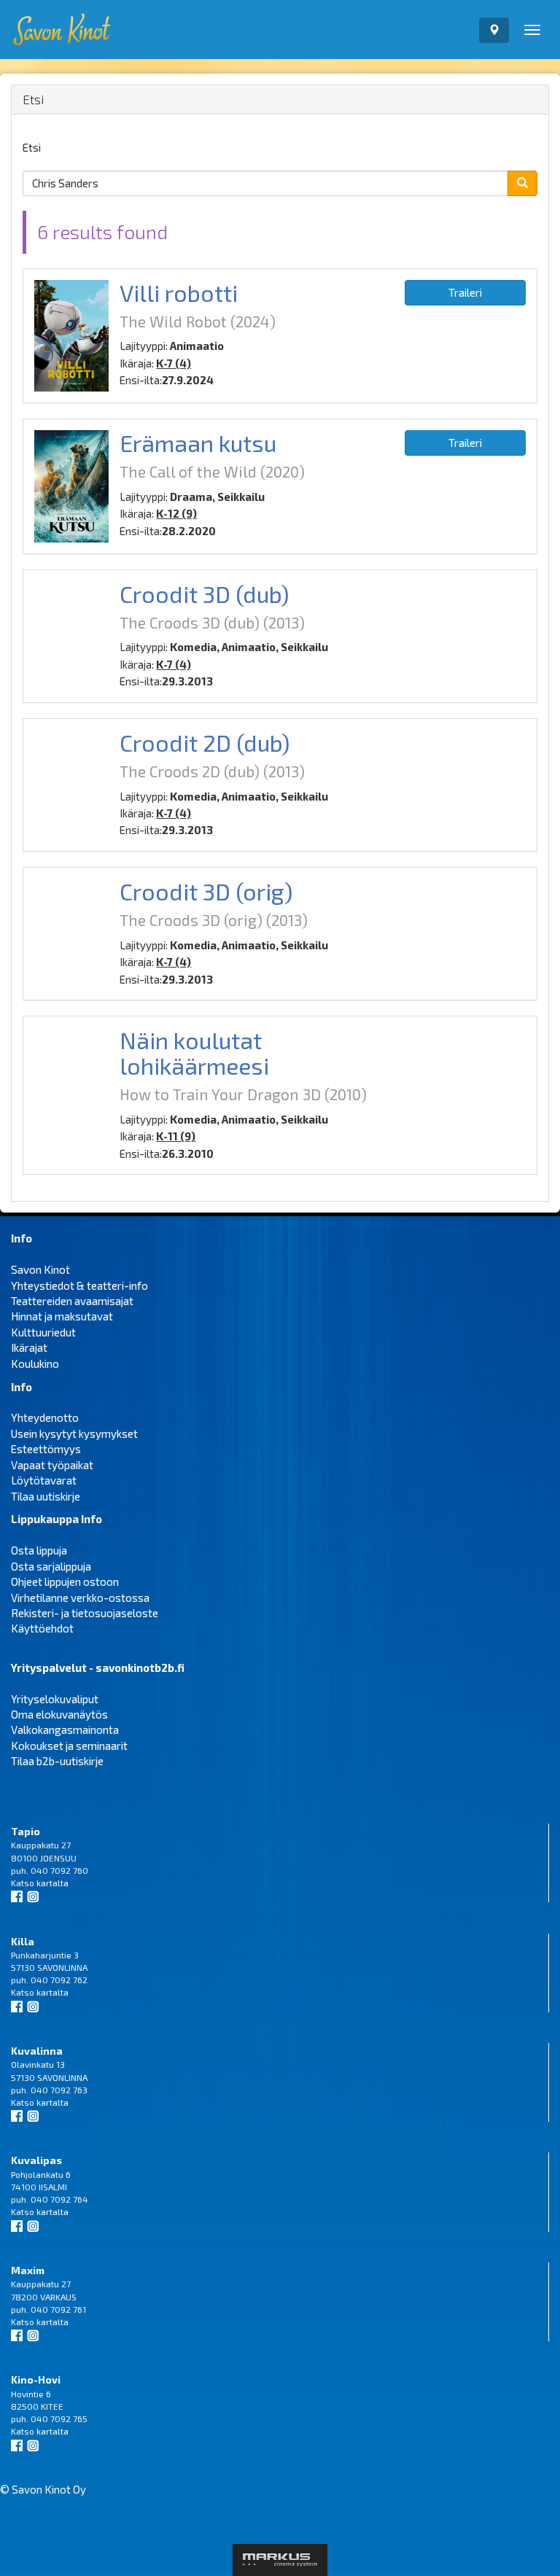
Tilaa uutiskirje (46, 1496)
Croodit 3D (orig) (206, 891)
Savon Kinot (40, 1269)
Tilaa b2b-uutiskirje (57, 1761)
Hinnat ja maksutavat (62, 1316)
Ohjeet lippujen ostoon (65, 1581)
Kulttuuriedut (43, 1332)
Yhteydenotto (45, 1417)
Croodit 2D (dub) (205, 742)
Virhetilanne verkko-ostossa (80, 1598)
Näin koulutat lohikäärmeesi (194, 1052)
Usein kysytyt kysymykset (74, 1433)
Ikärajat (29, 1347)
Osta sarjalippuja (51, 1566)
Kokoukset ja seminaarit (69, 1746)
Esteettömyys (46, 1449)
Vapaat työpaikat (52, 1465)
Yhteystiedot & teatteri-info (79, 1285)
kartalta (52, 1883)
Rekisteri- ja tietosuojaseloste (85, 1613)
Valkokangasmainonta (65, 1729)
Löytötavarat (44, 1480)
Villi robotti (179, 292)
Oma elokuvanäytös (59, 1714)
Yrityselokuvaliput (55, 1699)
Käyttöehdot (42, 1628)
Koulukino (35, 1363)
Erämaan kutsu (198, 443)
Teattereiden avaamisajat (72, 1301)
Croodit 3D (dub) (205, 594)
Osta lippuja (39, 1550)
